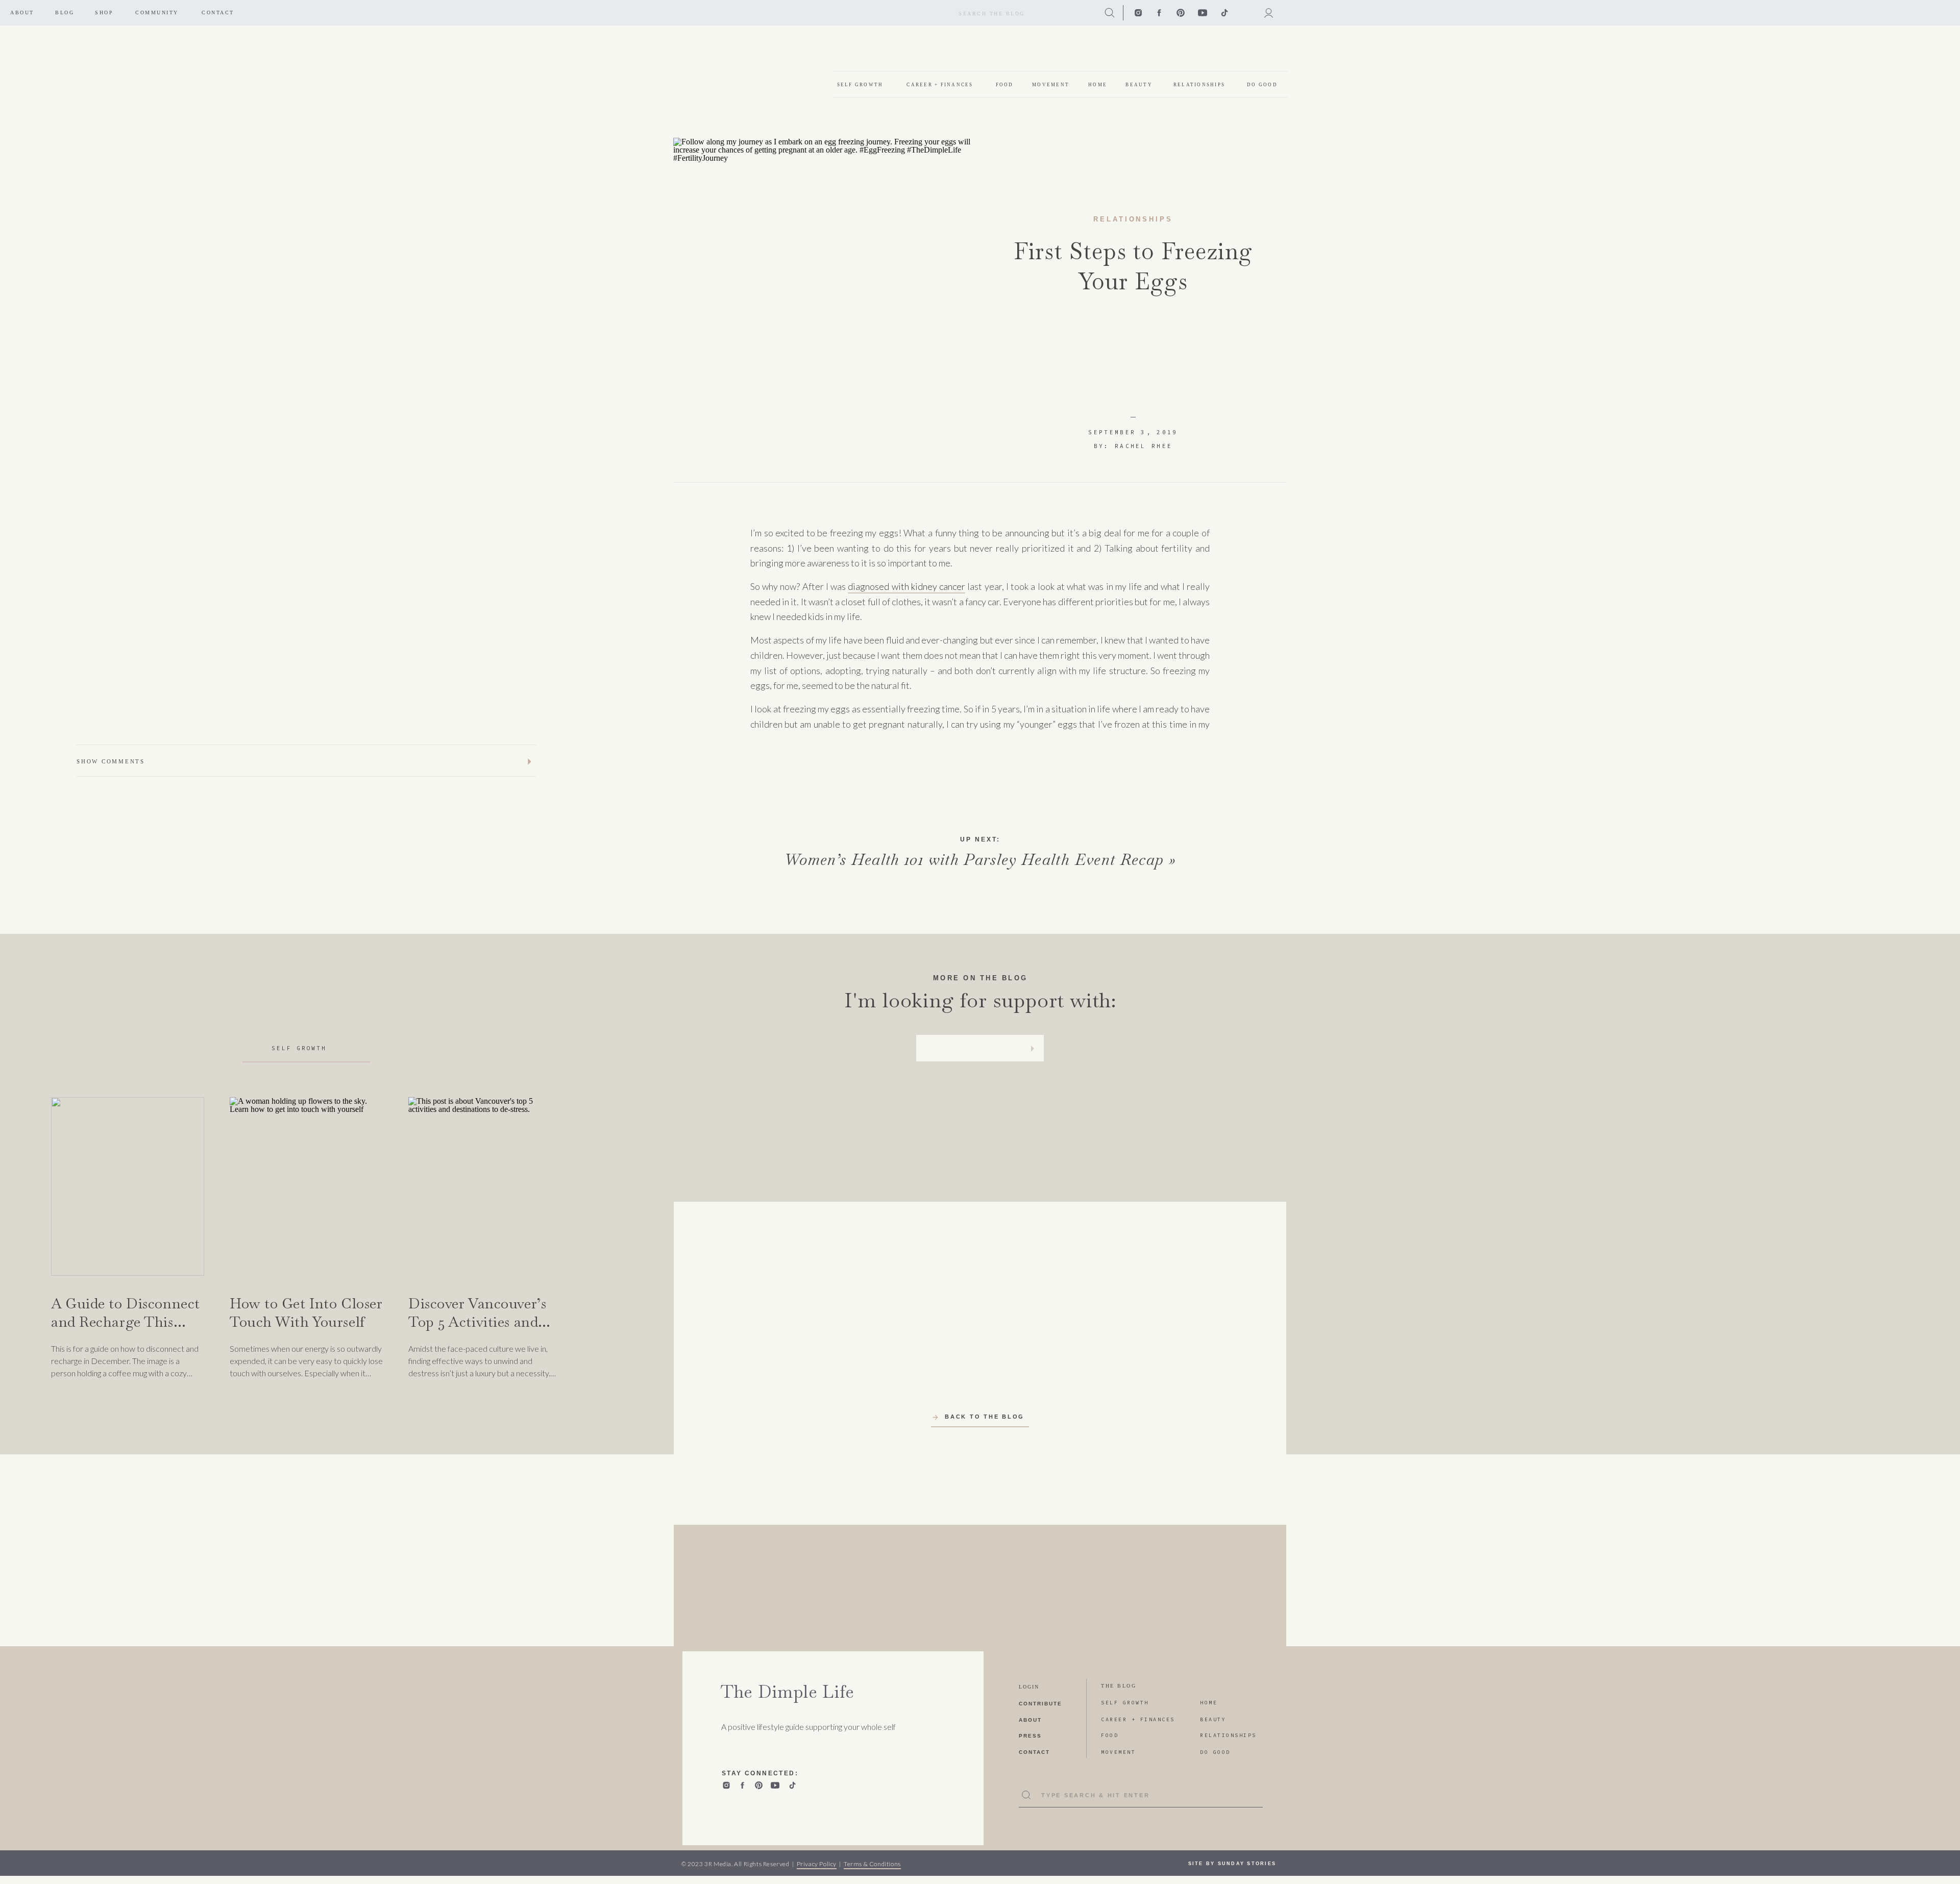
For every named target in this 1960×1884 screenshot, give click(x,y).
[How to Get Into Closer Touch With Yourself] (306, 1186)
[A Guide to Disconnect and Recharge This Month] (128, 1186)
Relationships (1133, 219)
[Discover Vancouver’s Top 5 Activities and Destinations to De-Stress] (485, 1186)
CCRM (947, 778)
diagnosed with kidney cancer (906, 586)
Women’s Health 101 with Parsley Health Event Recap (974, 860)
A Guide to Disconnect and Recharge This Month (126, 1322)
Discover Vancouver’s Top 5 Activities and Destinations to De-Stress (477, 1331)
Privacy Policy (817, 1864)
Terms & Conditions (872, 1864)
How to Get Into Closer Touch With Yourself (306, 1312)
